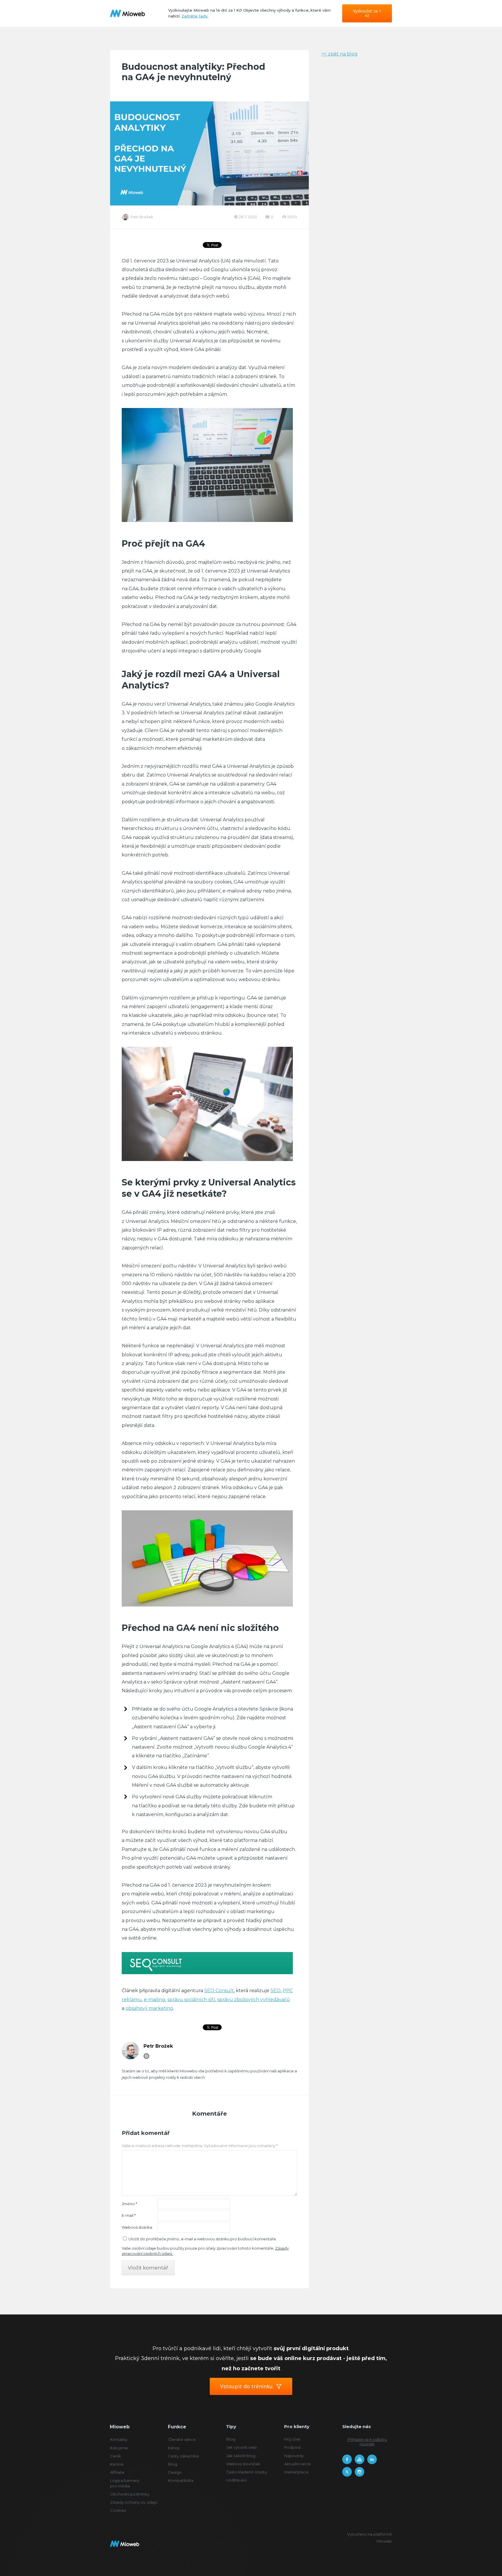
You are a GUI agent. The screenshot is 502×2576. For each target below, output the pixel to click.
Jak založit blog (241, 2456)
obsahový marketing (149, 2008)
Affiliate (117, 2472)
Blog (173, 2464)
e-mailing (155, 2000)
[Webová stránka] (146, 2056)
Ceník (116, 2456)
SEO (276, 1991)
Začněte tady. (195, 16)
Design (175, 2472)
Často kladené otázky (247, 2472)
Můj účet (292, 2439)
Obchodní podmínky (130, 2494)
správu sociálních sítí (191, 2000)
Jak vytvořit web (242, 2447)
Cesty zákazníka (183, 2456)
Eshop (174, 2448)
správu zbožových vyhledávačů (254, 2000)
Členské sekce (182, 2439)
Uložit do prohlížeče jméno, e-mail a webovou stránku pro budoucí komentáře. (203, 2239)
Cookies (118, 2510)
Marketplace (296, 2472)
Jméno (129, 2204)
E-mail (129, 2215)
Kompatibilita (181, 2480)
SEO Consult (219, 1991)
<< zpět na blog (340, 54)
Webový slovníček (243, 2464)
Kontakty (119, 2439)
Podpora (292, 2447)
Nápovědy (294, 2456)
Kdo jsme (119, 2448)
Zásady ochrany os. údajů (134, 2502)
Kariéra (117, 2464)
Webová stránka (137, 2227)
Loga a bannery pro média (125, 2483)
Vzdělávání (236, 2480)
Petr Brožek (142, 217)
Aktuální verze (297, 2464)
